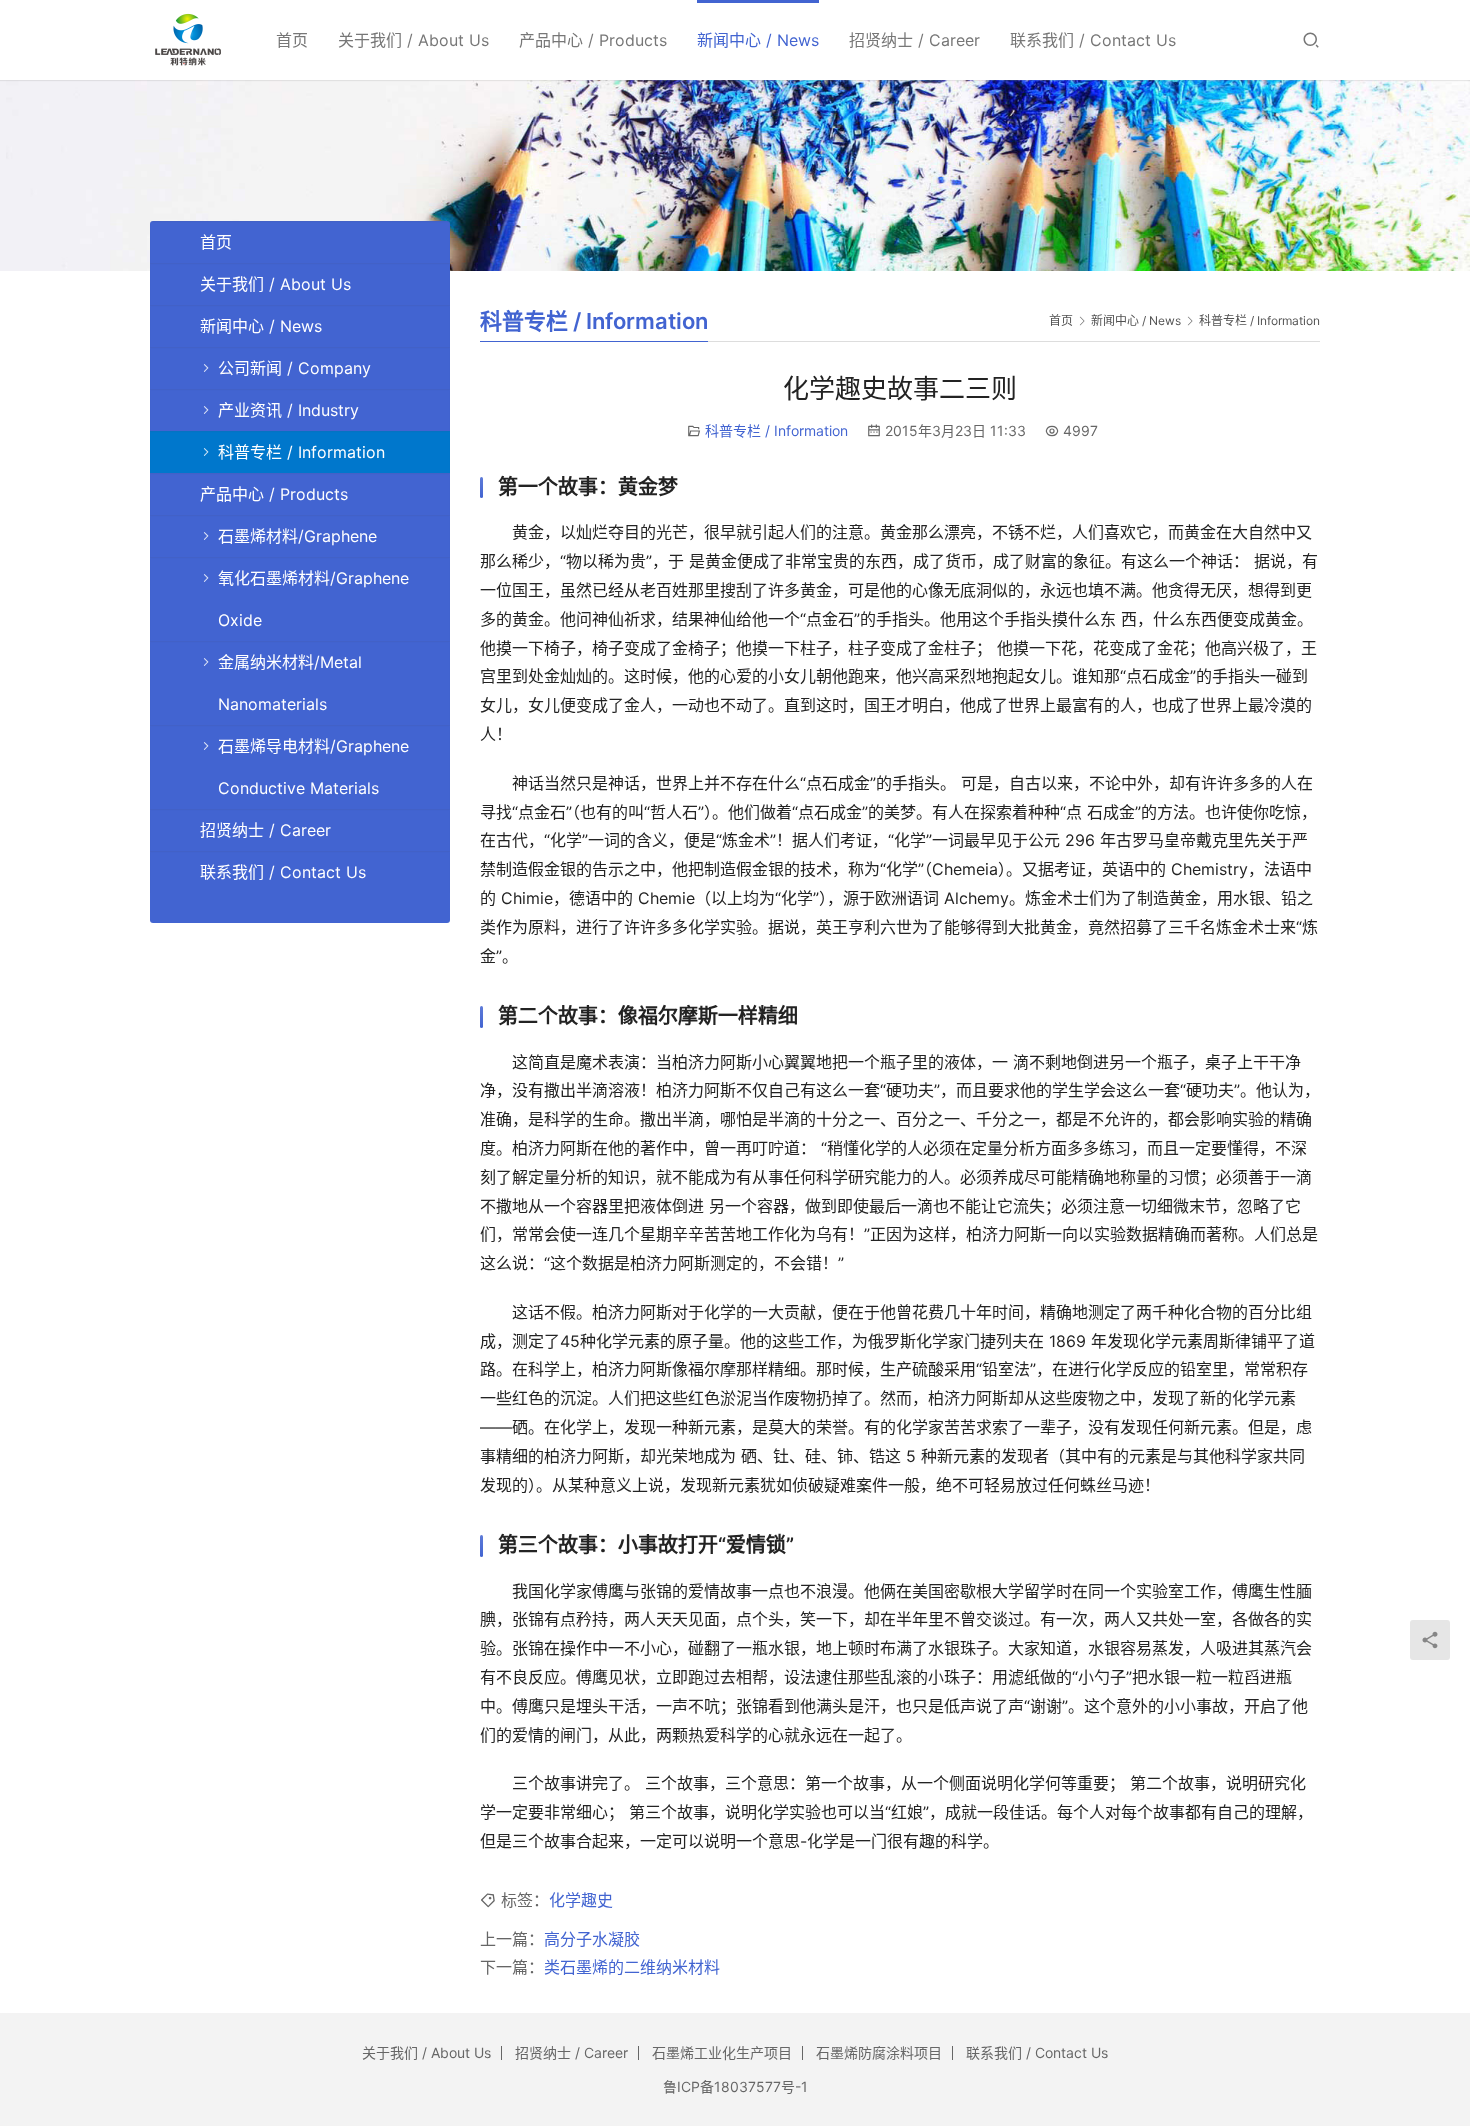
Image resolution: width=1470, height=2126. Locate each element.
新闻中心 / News (758, 40)
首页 (292, 40)
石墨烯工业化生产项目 (722, 2052)
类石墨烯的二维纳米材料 (632, 1967)
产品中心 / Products (593, 40)
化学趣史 (581, 1900)
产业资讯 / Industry (288, 410)
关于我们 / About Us (413, 40)
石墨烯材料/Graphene (297, 536)
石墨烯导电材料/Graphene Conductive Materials (313, 767)
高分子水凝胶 (592, 1939)
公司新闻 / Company (294, 368)
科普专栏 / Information (776, 430)
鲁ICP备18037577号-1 (735, 2086)
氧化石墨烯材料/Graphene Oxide (313, 599)
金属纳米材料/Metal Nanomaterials (290, 683)
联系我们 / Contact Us (1093, 40)
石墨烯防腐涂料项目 (879, 2052)
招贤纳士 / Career (914, 40)
